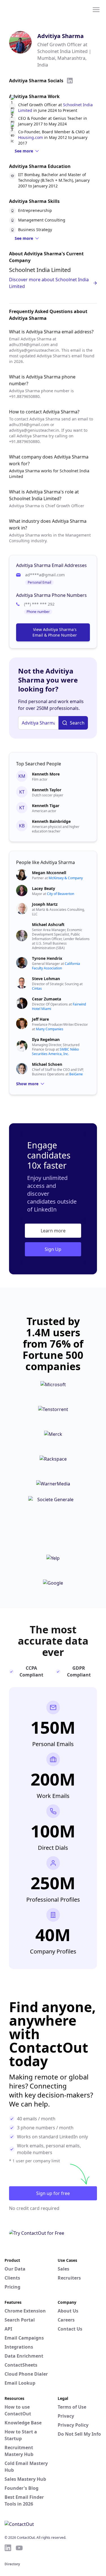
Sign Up (53, 1249)
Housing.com (31, 137)
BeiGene (76, 1074)
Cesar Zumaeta (46, 999)
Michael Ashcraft (48, 924)
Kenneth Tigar (46, 806)
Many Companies (50, 1029)
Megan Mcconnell (49, 873)
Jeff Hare (40, 1019)
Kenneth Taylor (47, 790)
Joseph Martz (45, 904)
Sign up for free (53, 2193)
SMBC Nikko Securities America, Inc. (55, 1052)
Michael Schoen (47, 1064)
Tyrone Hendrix (47, 958)
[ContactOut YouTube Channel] (19, 2548)
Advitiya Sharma (60, 36)
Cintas (37, 988)
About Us (68, 2311)
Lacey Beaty (44, 888)
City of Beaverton (60, 894)
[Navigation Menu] (96, 9)
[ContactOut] (32, 9)
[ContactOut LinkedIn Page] (8, 2548)
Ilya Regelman (46, 1039)
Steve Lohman (46, 979)
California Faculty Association (56, 966)
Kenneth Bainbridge (51, 821)
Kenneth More (46, 774)
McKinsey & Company (66, 878)
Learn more (53, 1231)
